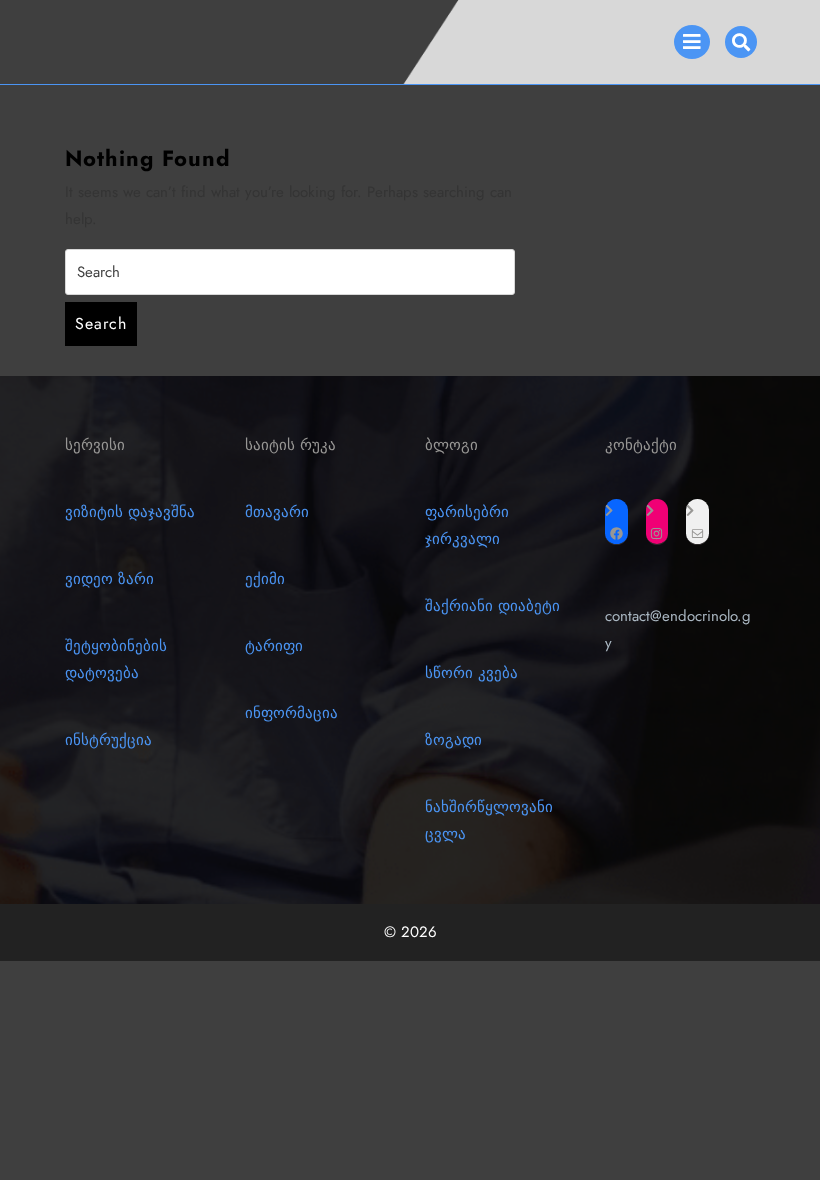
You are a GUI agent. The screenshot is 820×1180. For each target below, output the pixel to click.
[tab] (692, 42)
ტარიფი (274, 646)
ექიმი (265, 579)
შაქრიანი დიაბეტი (492, 606)
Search (101, 323)
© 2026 (410, 932)
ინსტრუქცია (108, 740)
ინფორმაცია (291, 713)
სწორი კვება (471, 673)
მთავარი (277, 512)
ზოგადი (453, 740)
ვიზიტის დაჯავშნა (130, 512)
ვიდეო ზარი (109, 579)
